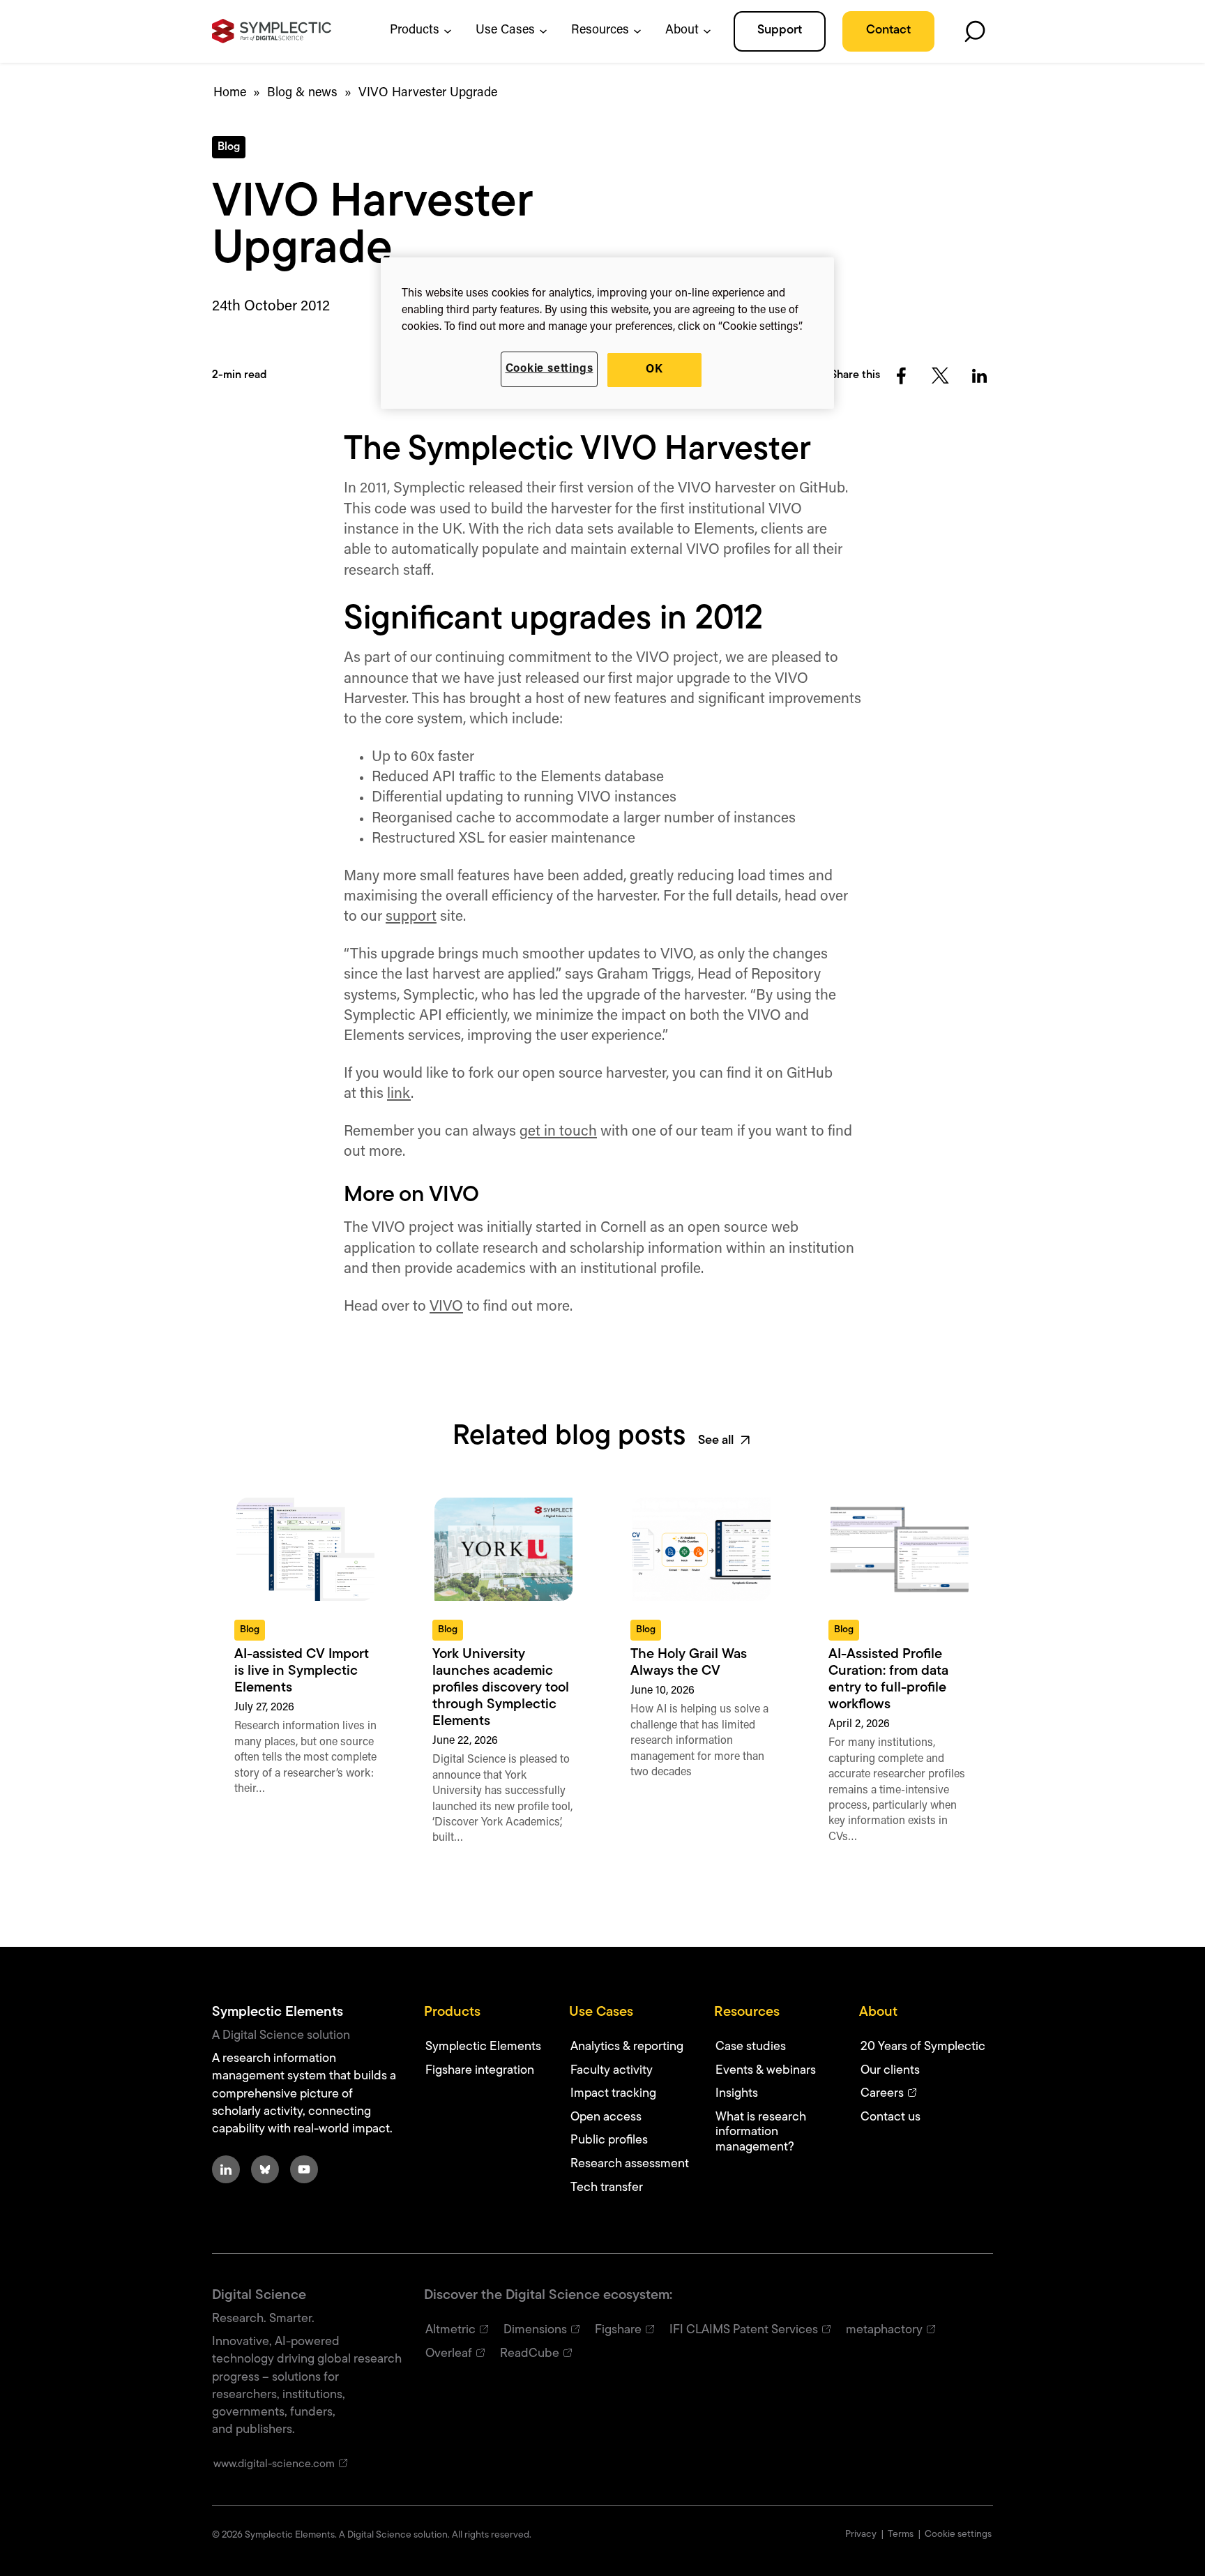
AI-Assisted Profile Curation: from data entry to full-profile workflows (888, 1680)
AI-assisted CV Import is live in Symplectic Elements (302, 1671)
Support (780, 31)
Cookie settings (550, 369)
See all (716, 1441)
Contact (888, 31)
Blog (229, 147)
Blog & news (302, 93)
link (399, 1094)
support (411, 917)
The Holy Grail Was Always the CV (689, 1663)
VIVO (446, 1307)
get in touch (558, 1132)
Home (230, 93)
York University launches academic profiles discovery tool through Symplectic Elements (501, 1688)
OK (654, 370)
